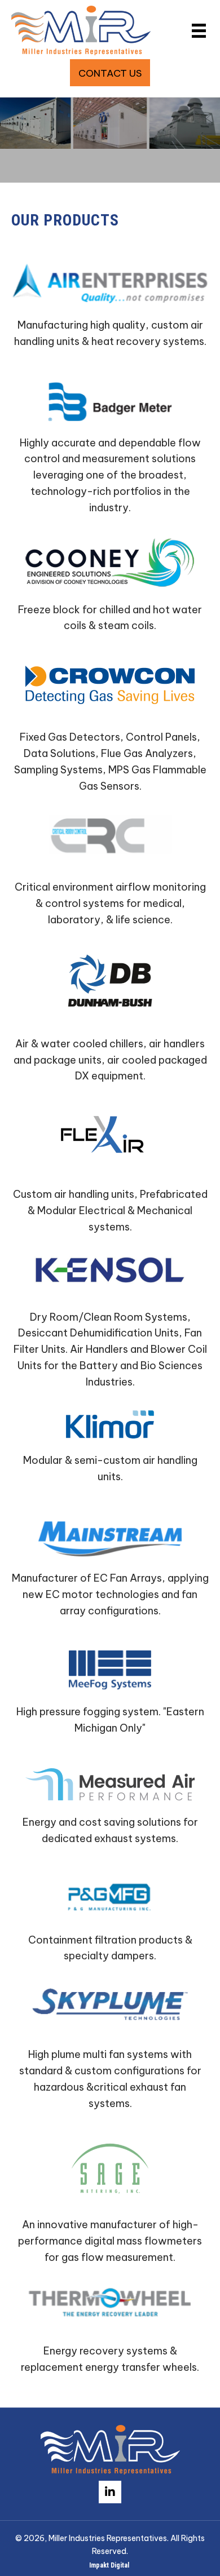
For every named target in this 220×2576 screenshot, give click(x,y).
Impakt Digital (110, 2565)
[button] (110, 73)
